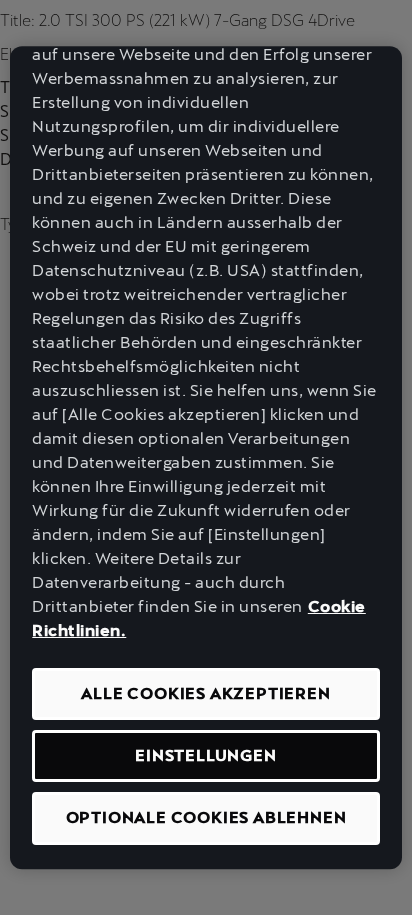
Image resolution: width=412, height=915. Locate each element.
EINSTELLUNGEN (205, 755)
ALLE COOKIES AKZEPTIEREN (205, 693)
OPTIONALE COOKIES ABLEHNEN (206, 818)
